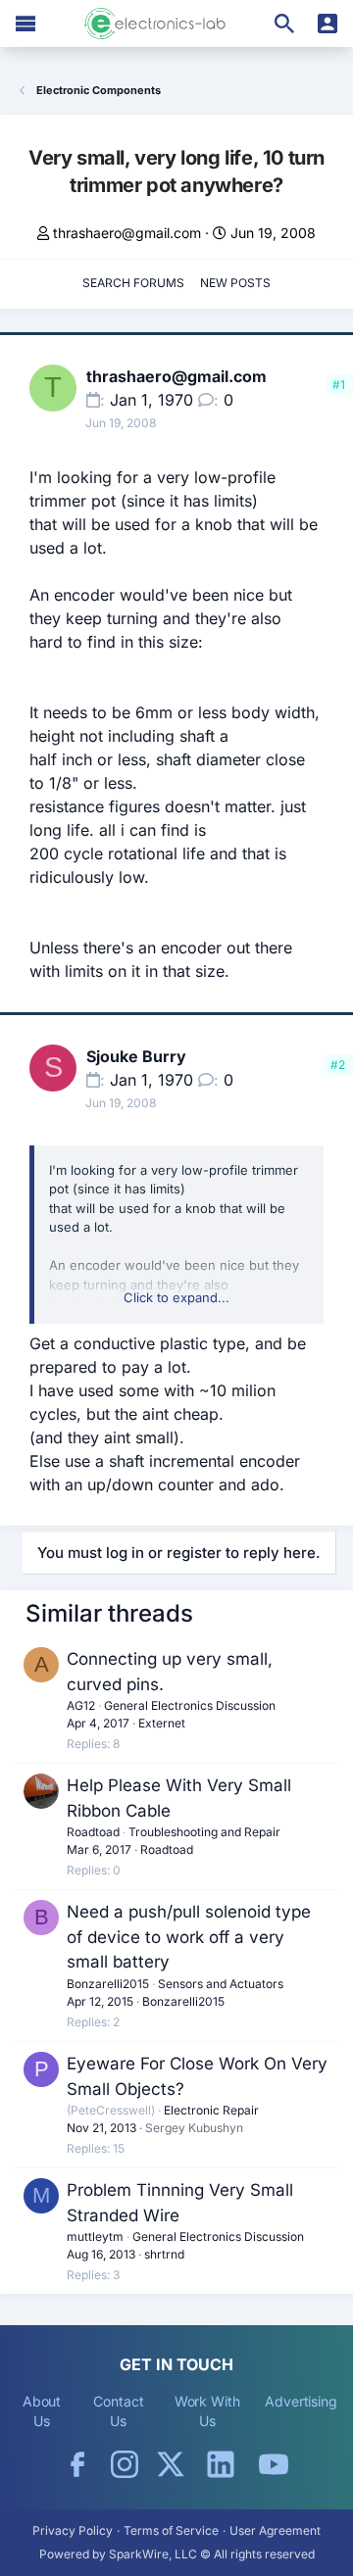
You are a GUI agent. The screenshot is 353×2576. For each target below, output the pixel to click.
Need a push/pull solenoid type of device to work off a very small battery (189, 1937)
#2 (338, 1065)
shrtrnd (164, 2254)
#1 (339, 385)
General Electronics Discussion (190, 1705)
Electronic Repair (211, 2110)
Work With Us (207, 2411)
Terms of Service (171, 2530)
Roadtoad (93, 1832)
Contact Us (118, 2411)
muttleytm (95, 2236)
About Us (42, 2411)
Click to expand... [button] (176, 1297)
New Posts (235, 283)
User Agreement (275, 2530)
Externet (162, 1723)
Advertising (301, 2401)
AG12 (81, 1705)
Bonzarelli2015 (108, 1984)
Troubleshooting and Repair (204, 1832)
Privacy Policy (73, 2530)
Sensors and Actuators (221, 1984)
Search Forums (133, 283)
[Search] (284, 24)
